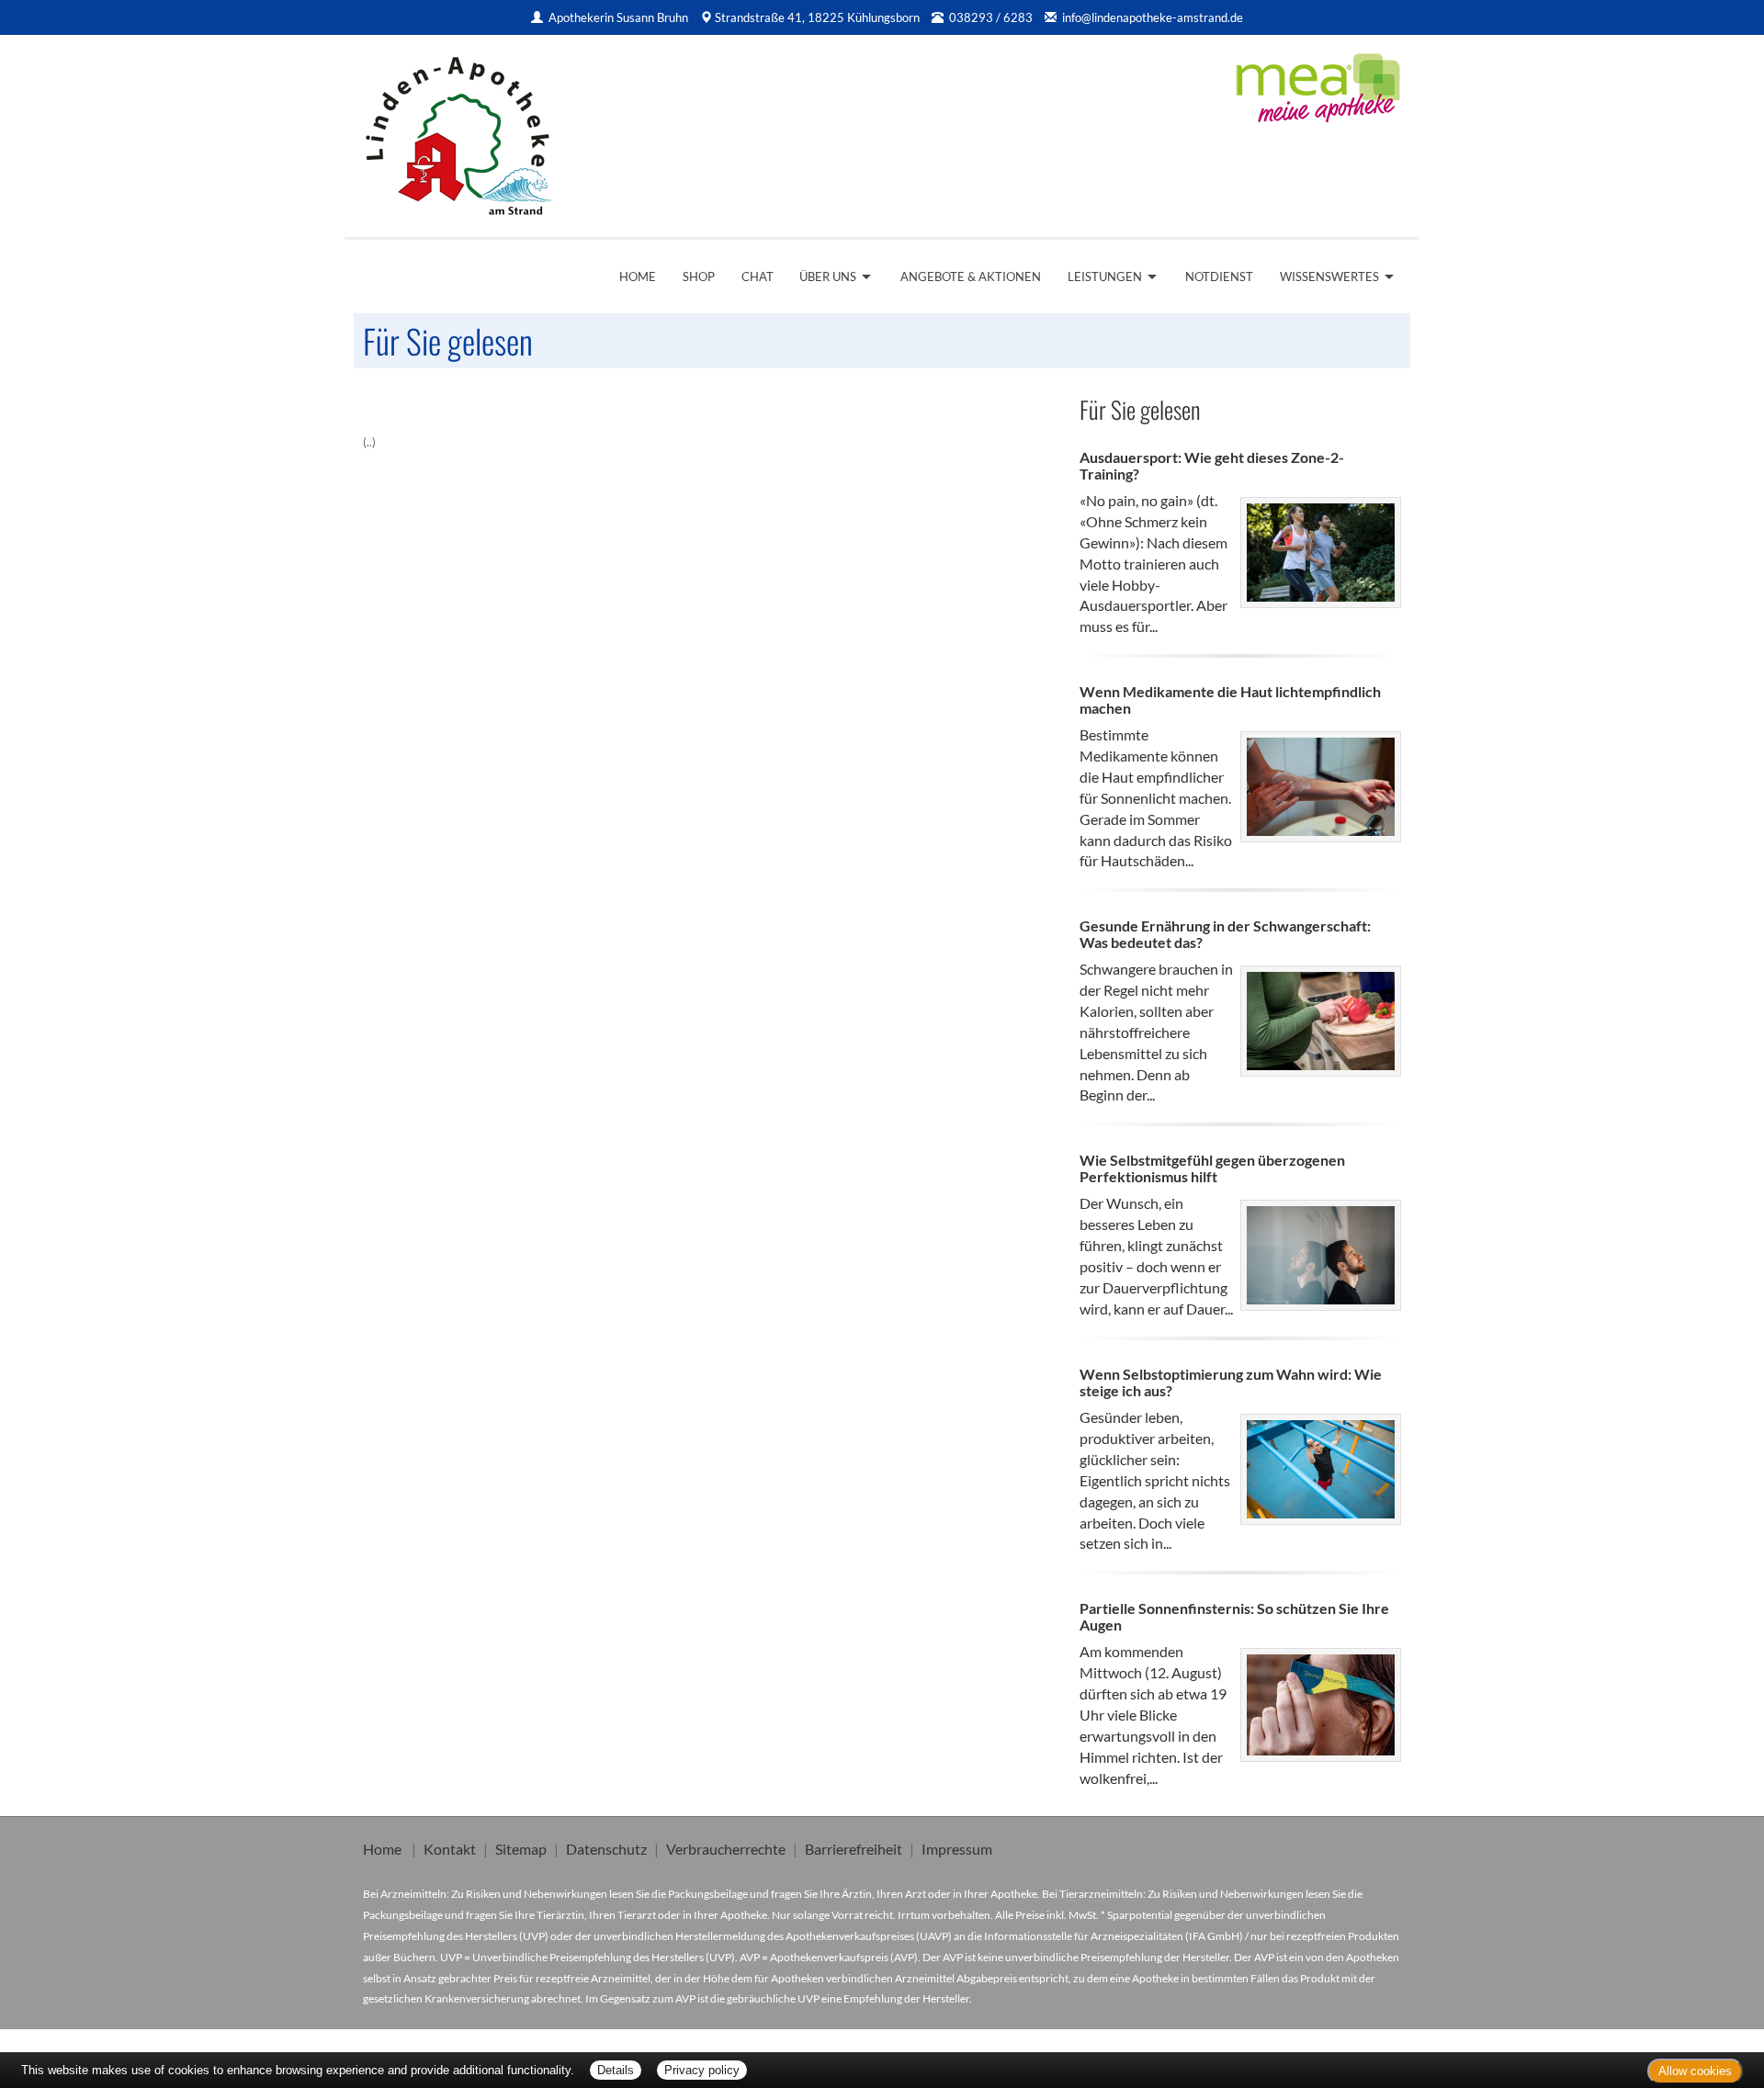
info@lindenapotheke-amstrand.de (1153, 17)
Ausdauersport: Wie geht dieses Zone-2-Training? (1212, 465)
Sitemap (521, 1849)
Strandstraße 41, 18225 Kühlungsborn (817, 17)
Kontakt (450, 1849)
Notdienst (1219, 277)
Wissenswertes (1329, 277)
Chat (758, 277)
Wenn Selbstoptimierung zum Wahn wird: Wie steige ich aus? (1231, 1382)
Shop (699, 277)
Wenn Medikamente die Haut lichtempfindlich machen (1230, 700)
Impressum (957, 1849)
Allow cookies (1695, 2071)
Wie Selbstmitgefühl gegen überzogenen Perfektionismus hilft (1212, 1168)
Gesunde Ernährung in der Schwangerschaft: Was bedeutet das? (1225, 934)
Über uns (828, 277)
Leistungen (1105, 277)
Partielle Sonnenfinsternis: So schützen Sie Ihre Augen (1234, 1616)
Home (638, 277)
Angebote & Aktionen (971, 277)
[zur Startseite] (458, 130)
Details (616, 2070)
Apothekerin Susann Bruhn (620, 17)
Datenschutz (606, 1849)
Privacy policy (702, 2070)
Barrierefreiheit (854, 1849)
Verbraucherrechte (726, 1849)
